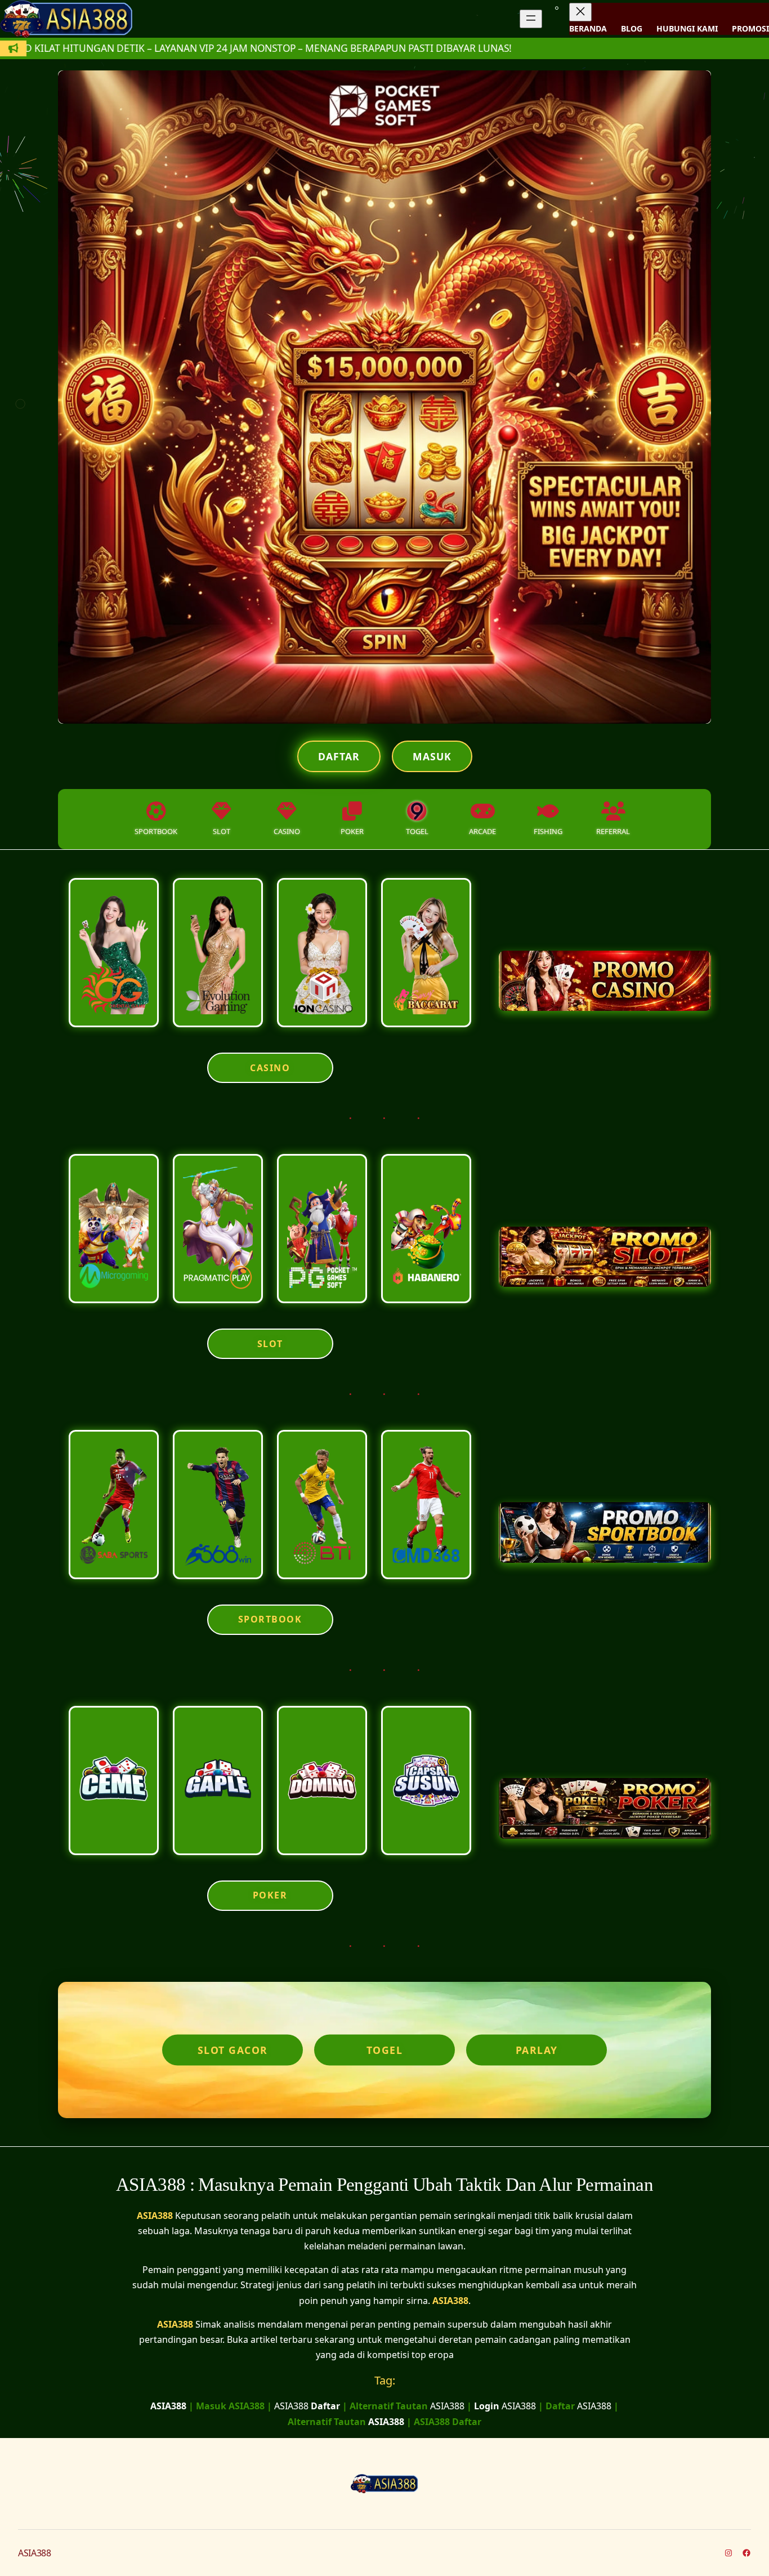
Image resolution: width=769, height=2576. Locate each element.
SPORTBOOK (270, 1619)
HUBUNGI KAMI (687, 28)
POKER (270, 1895)
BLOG (632, 28)
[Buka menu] (531, 19)
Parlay (537, 2050)
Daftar (339, 756)
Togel (385, 2050)
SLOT (270, 1344)
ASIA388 (155, 2216)
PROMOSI (750, 28)
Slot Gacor (233, 2050)
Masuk (432, 756)
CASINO (270, 1068)
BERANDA (588, 28)
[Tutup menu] (580, 12)
